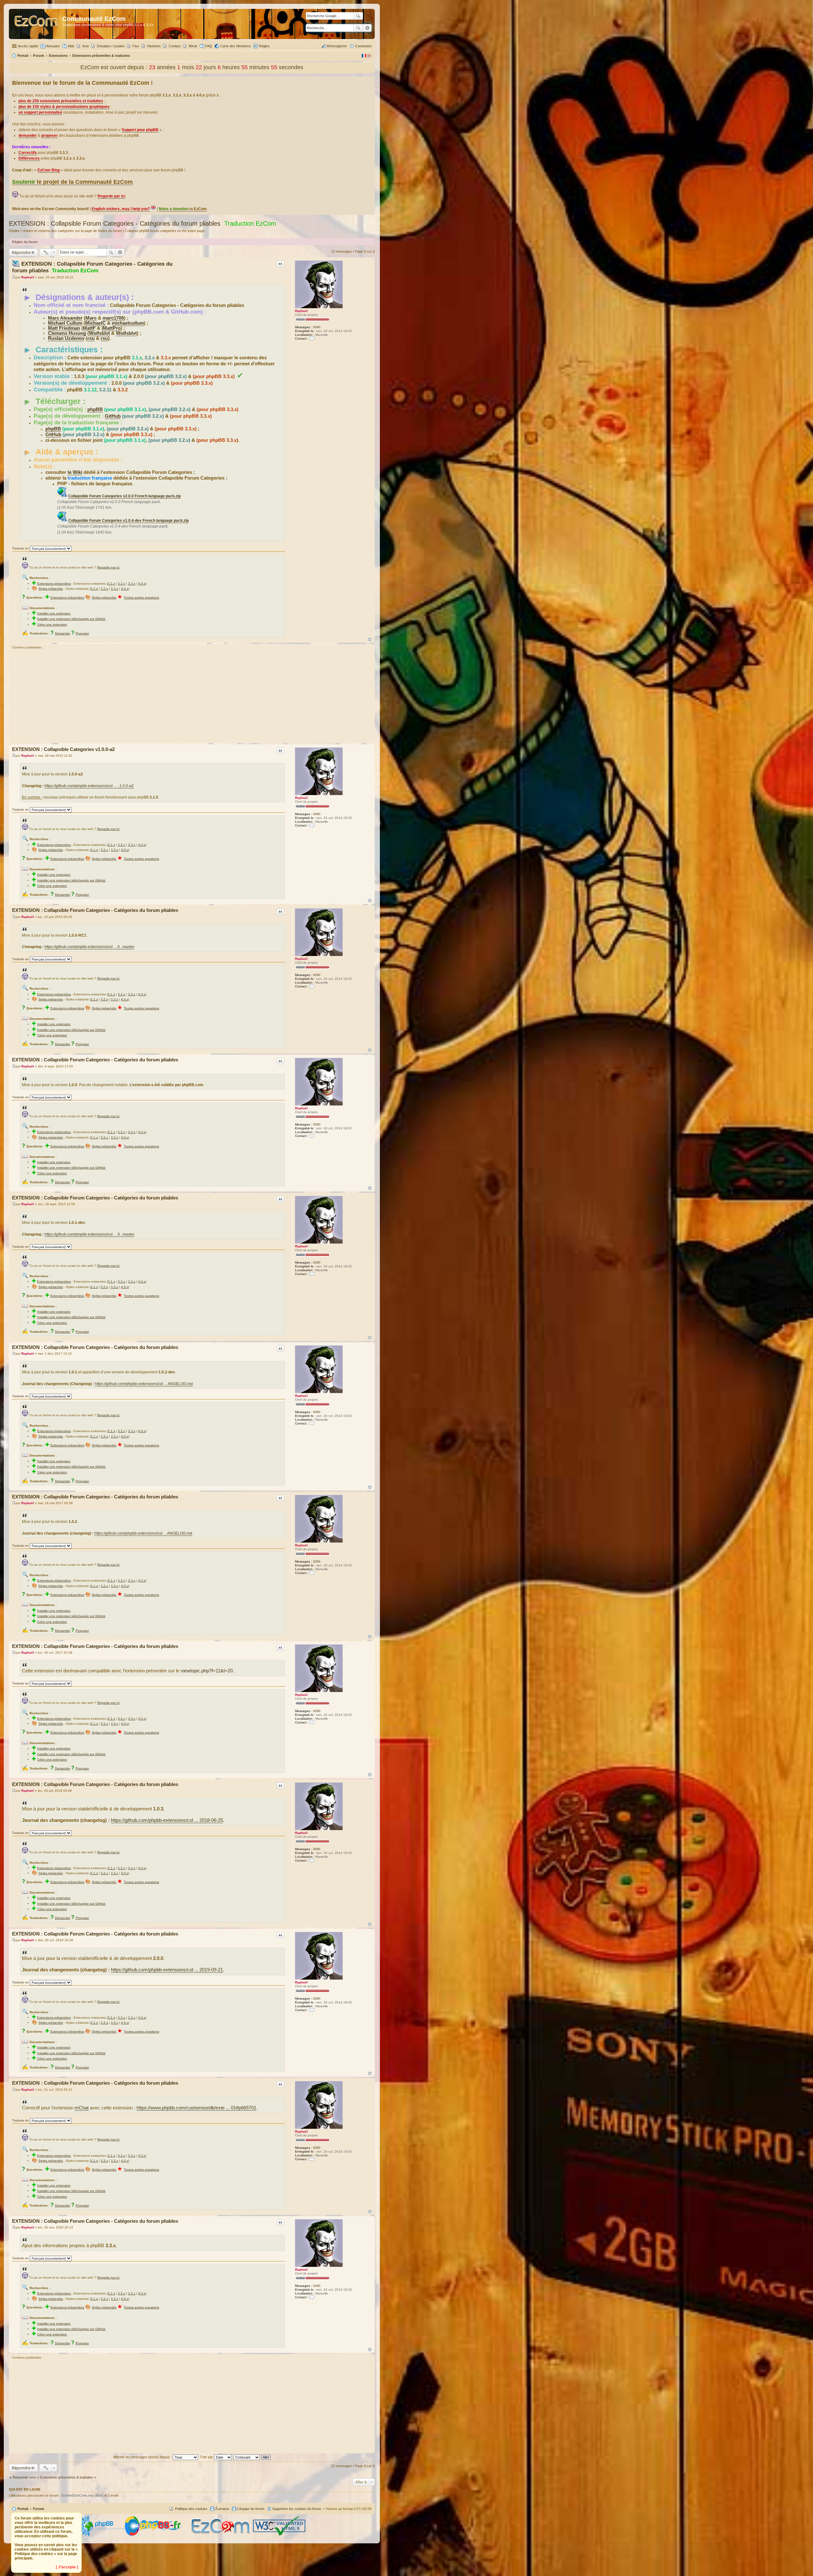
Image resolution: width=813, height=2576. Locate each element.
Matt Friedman (64, 328)
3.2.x (121, 584)
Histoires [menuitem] (154, 46)
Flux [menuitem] (136, 46)
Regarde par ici (108, 567)
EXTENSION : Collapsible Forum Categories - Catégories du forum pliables (115, 223)
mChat (82, 2108)
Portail (23, 56)
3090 (317, 327)
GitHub (113, 416)
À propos (222, 2509)
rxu (91, 338)
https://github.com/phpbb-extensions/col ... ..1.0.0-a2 (89, 786)
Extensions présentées (54, 584)
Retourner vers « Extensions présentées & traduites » (54, 2477)
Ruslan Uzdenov (66, 338)
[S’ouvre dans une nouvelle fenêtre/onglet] (101, 2535)
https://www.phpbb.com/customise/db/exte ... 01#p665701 (196, 2108)
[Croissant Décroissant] (247, 2457)
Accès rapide (28, 46)
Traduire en (20, 548)
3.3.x (132, 584)
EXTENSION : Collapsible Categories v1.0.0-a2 (63, 749)
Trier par (207, 2457)
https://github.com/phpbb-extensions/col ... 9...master (89, 1234)
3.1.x (111, 584)
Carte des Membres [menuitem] (235, 46)
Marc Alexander (65, 318)
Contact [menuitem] (175, 46)
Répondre (21, 252)
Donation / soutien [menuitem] (111, 46)
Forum (39, 2509)
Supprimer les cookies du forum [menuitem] (297, 2509)
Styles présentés (51, 589)
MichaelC (95, 323)
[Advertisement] (192, 697)
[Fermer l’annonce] (370, 82)
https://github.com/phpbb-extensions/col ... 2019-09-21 (167, 1970)
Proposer (82, 633)
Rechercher (358, 28)
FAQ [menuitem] (209, 46)
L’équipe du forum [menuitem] (251, 2509)
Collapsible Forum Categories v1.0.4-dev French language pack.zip (128, 521)
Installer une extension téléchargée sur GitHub (71, 619)
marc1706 (113, 318)
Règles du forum (25, 242)
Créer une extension (52, 624)
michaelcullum (128, 323)
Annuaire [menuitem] (53, 46)
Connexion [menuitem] (363, 46)
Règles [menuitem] (264, 46)
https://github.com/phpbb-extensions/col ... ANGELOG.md (144, 1384)
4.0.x (142, 584)
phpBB (95, 409)
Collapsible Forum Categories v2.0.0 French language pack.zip (124, 496)
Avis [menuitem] (86, 46)
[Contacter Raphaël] (312, 339)
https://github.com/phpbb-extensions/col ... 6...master (89, 947)
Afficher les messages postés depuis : (143, 2457)
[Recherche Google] (358, 16)
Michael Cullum (65, 323)
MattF (89, 328)
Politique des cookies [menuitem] (191, 2509)
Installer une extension (54, 613)
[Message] (14, 277)
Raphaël (301, 311)
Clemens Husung (67, 333)
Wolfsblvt (99, 333)
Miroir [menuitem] (193, 46)
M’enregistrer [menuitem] (337, 46)
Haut (370, 639)
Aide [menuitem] (71, 46)
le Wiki (75, 472)
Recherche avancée (367, 28)
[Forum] (36, 24)
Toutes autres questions (141, 598)
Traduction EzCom (250, 223)
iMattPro (111, 328)
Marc (91, 318)
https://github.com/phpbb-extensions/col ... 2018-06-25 (167, 1820)
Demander (63, 633)
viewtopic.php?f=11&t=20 (207, 1671)
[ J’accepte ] (67, 2567)
